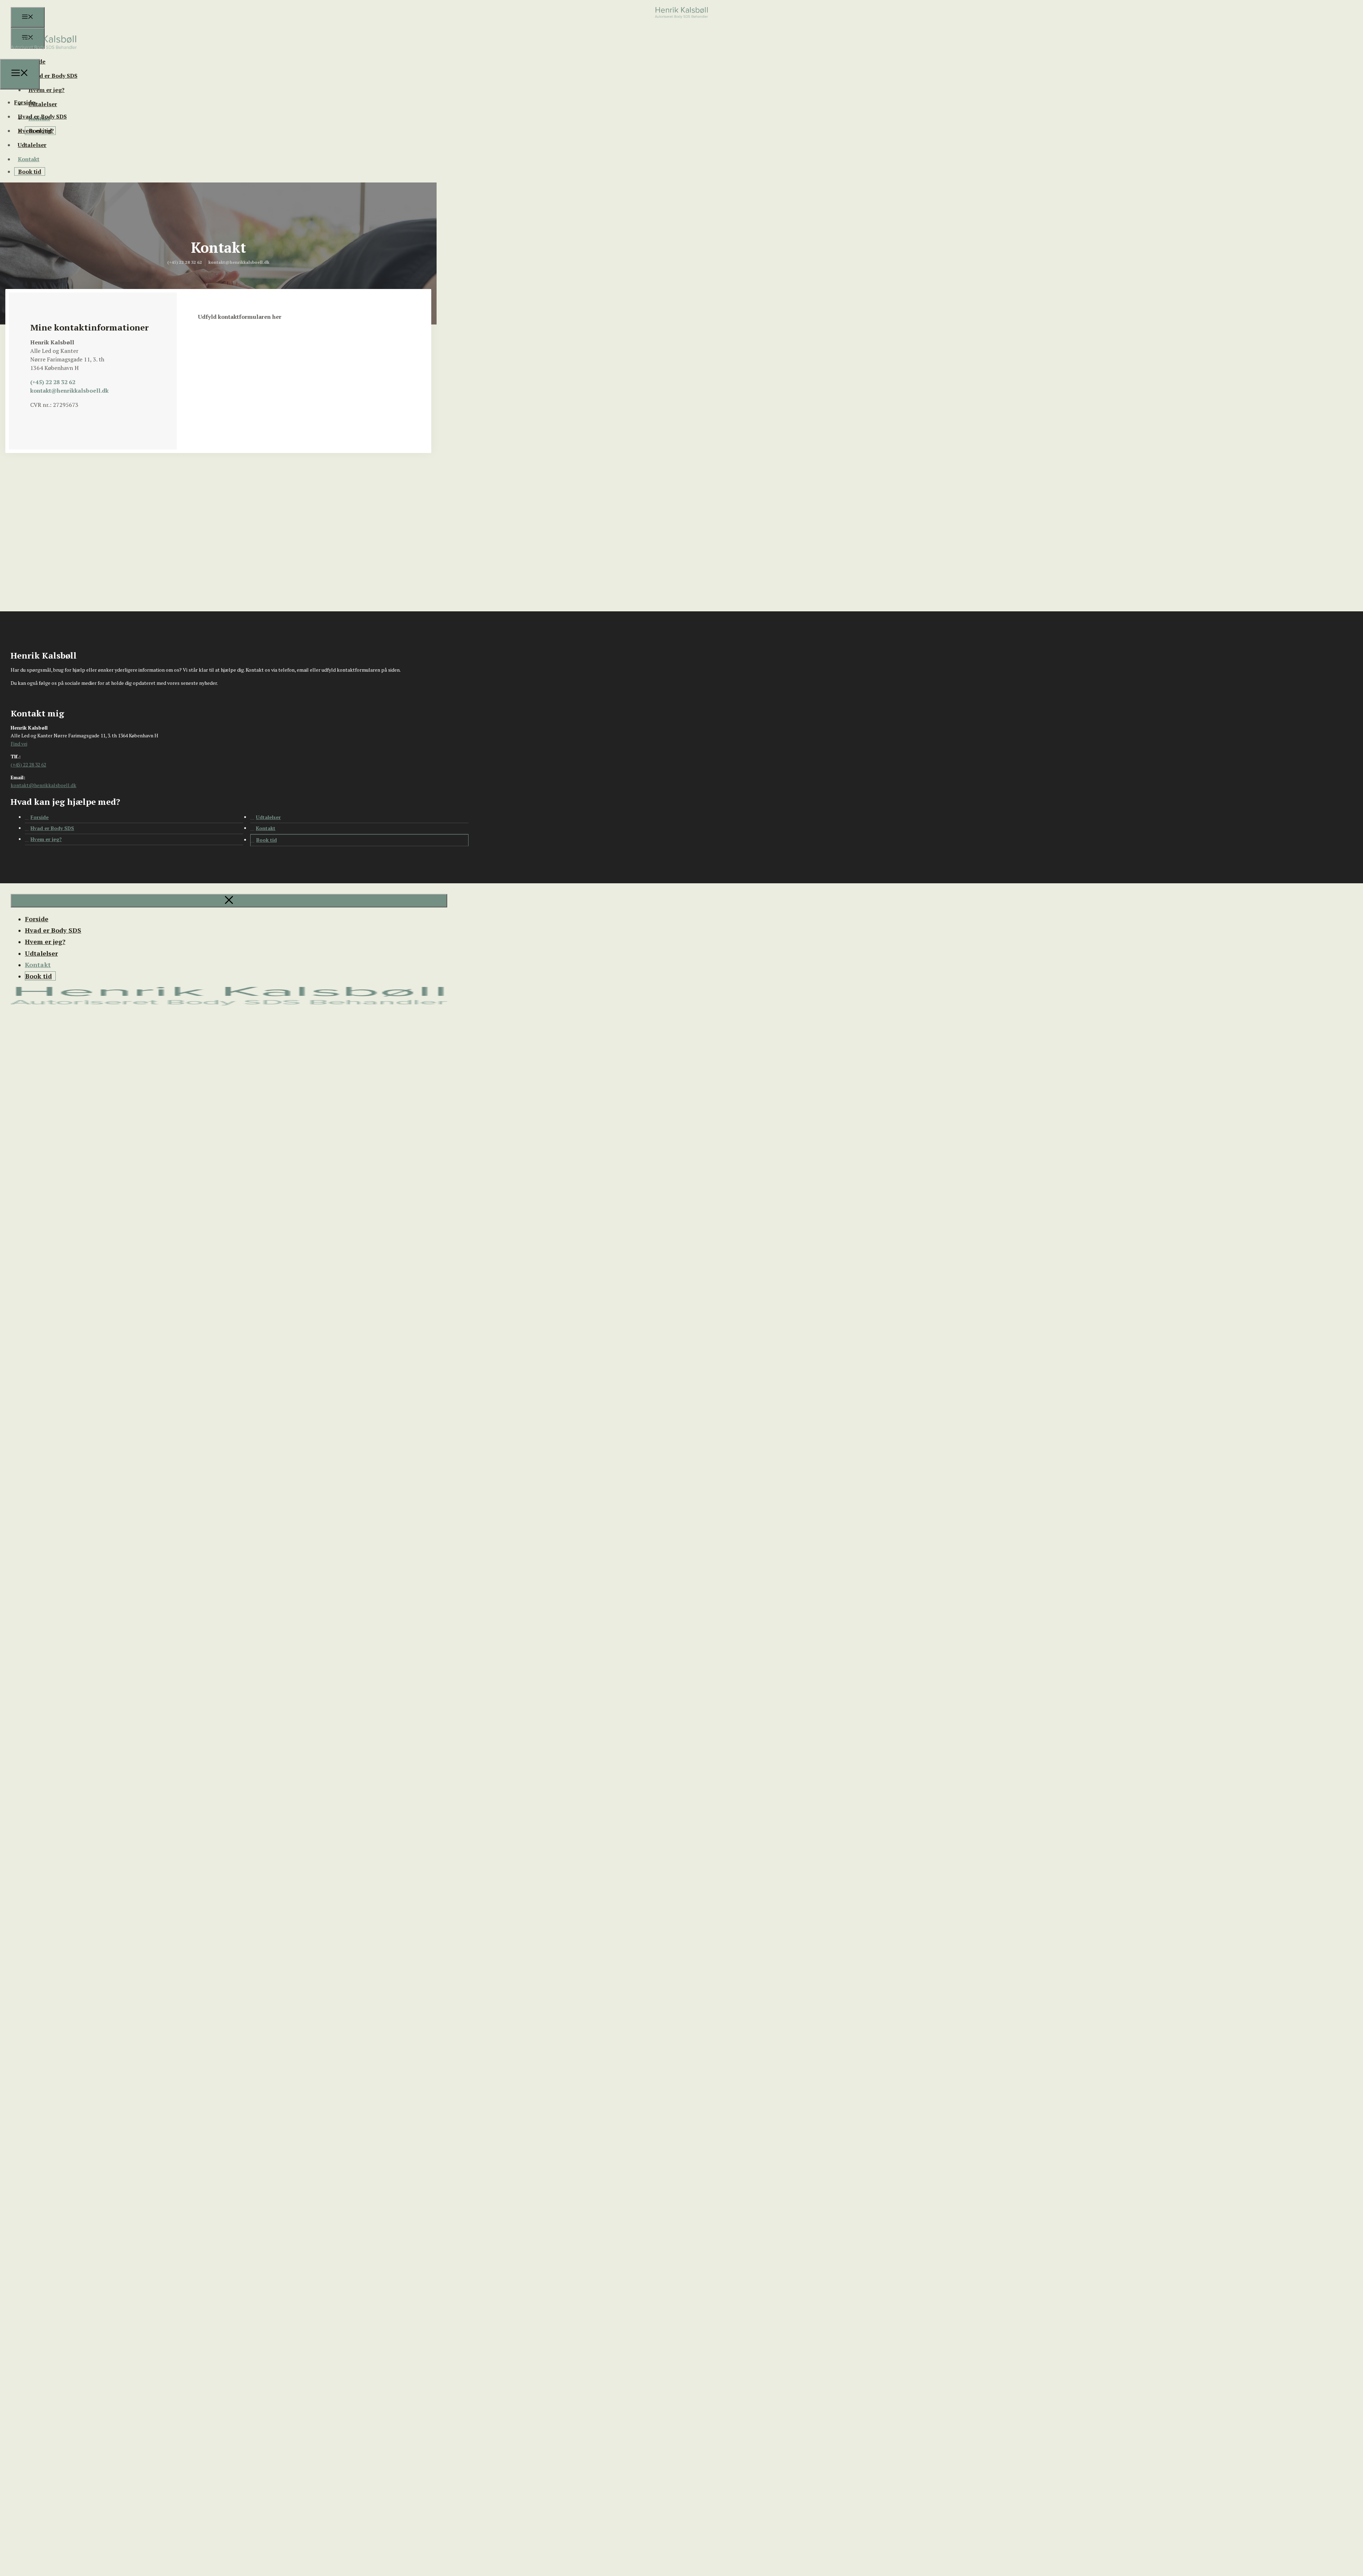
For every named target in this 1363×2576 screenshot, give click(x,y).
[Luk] (229, 901)
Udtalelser (43, 104)
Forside (24, 102)
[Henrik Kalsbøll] (44, 55)
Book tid (30, 171)
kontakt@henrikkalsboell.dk (69, 391)
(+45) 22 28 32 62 (53, 382)
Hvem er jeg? (46, 90)
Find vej (19, 744)
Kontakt (29, 159)
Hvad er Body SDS (53, 76)
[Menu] (28, 17)
